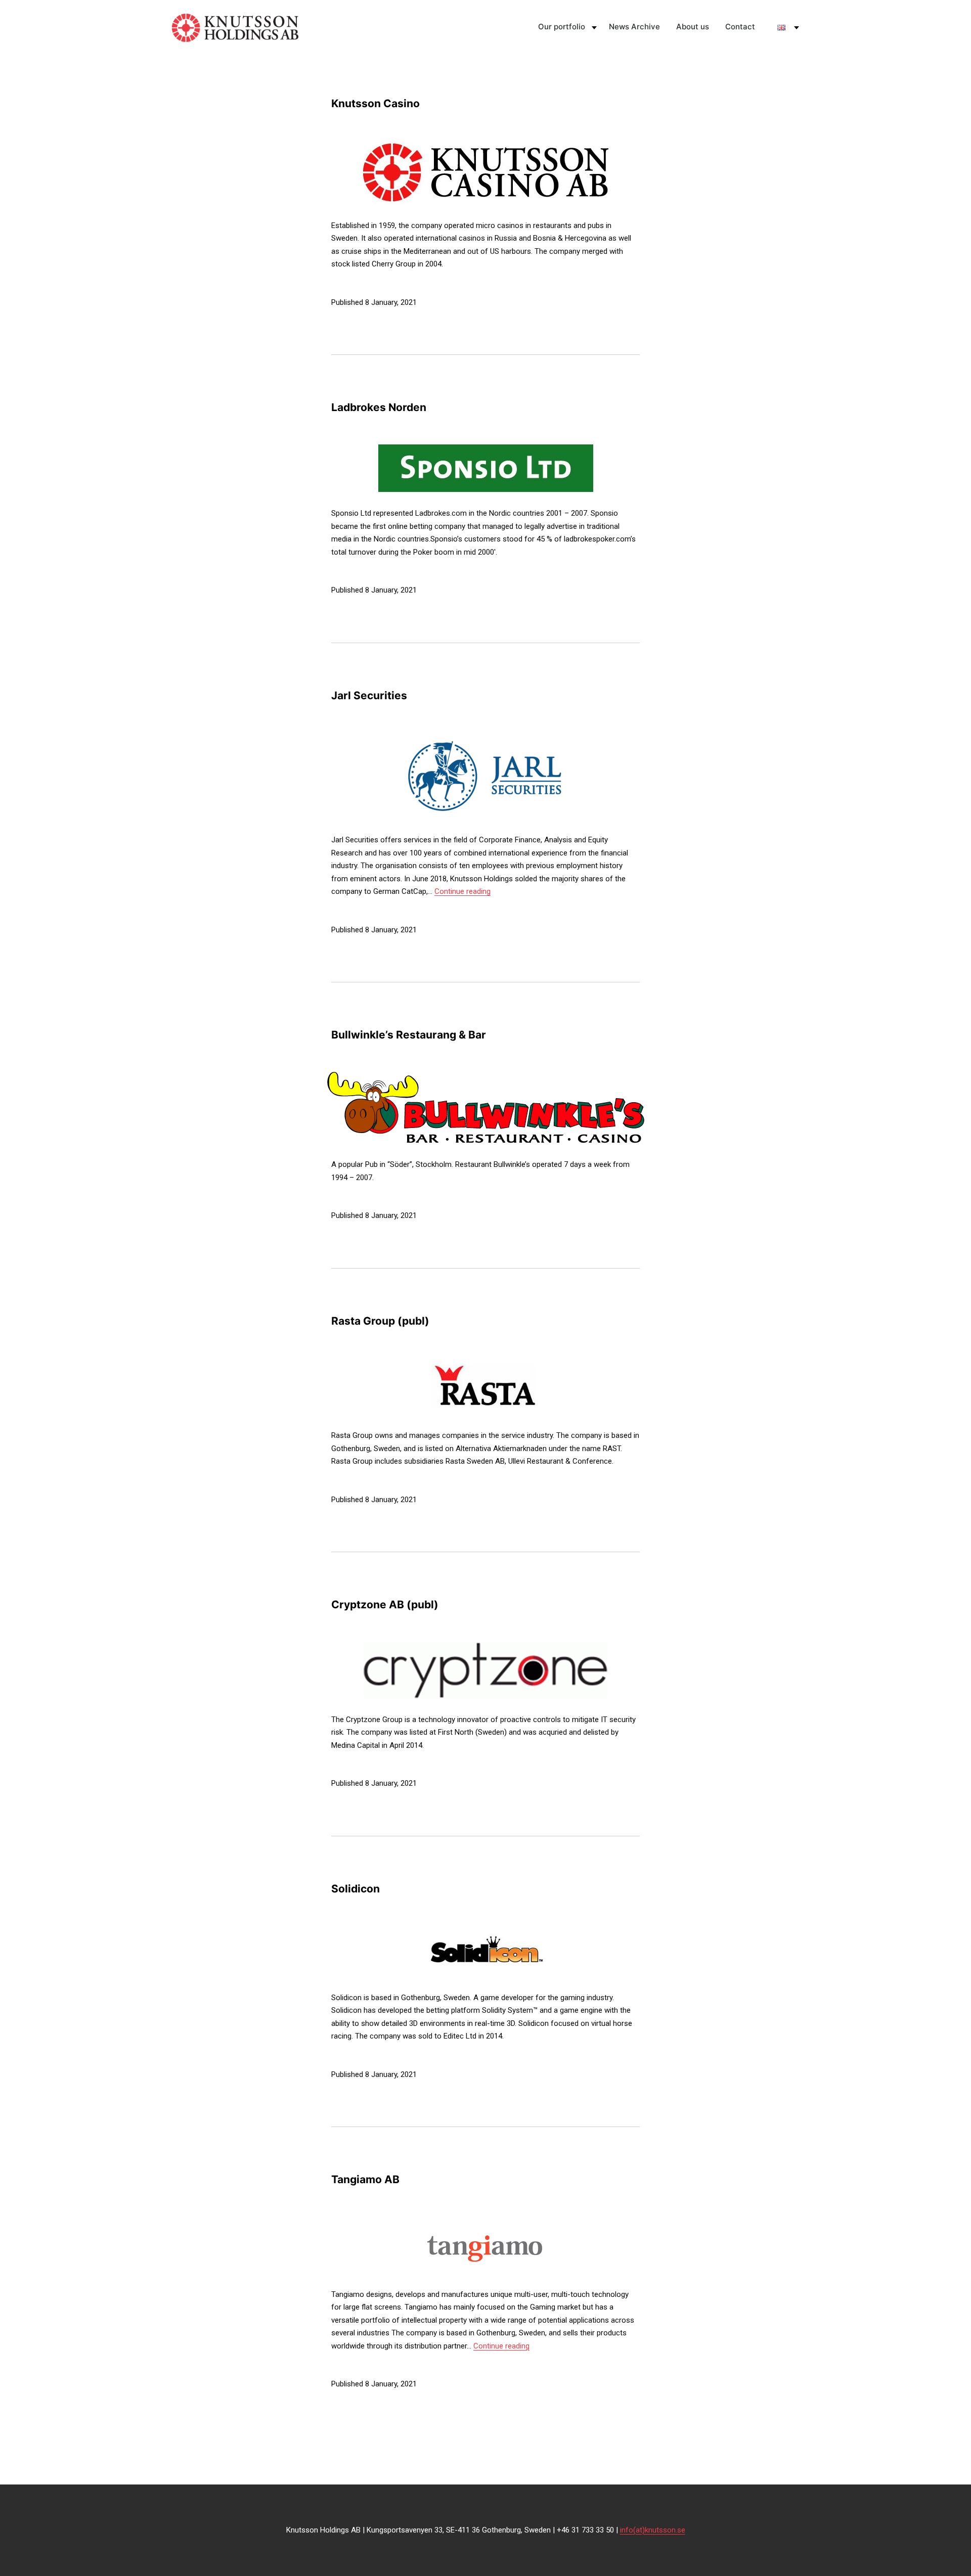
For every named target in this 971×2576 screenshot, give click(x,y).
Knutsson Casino (376, 103)
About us (693, 27)
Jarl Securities (369, 695)
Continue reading (462, 891)
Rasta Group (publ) (380, 1321)
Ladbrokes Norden (379, 407)
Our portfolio (562, 27)
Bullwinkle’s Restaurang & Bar (409, 1035)
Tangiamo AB (365, 2179)
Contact (740, 27)
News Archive (634, 27)
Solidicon (356, 1889)
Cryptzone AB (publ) (385, 1605)
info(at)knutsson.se (653, 2530)
